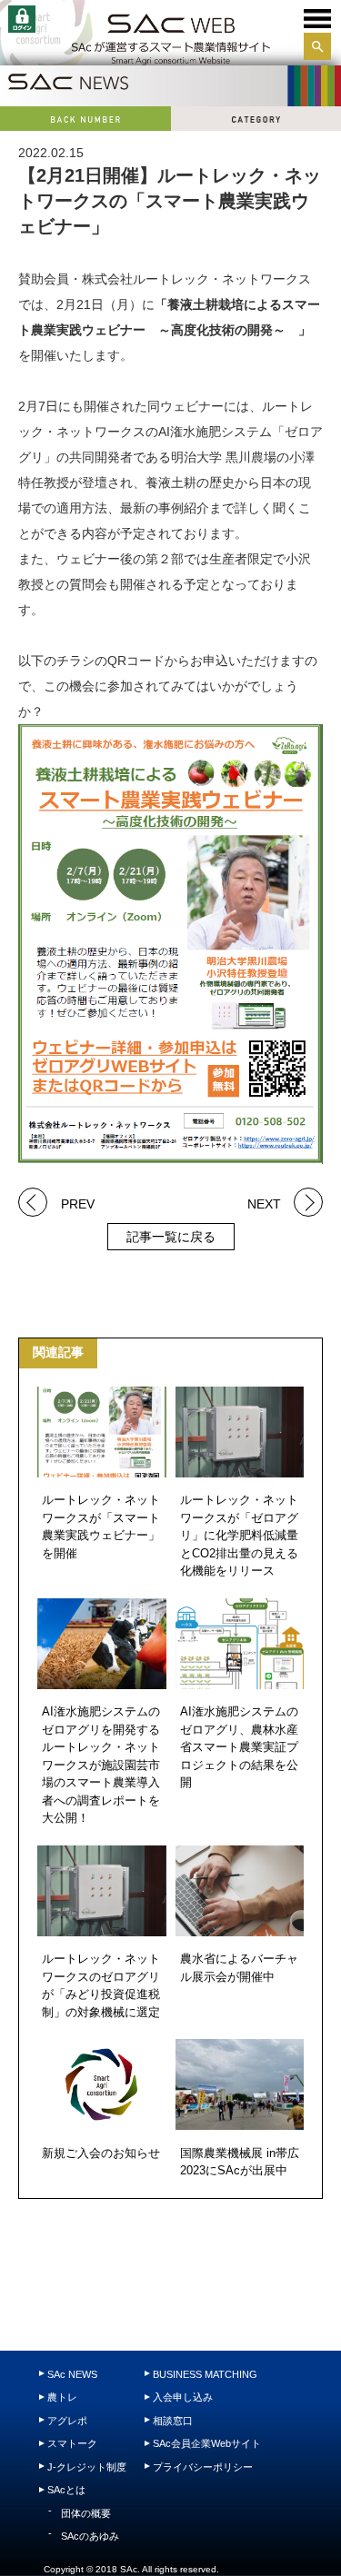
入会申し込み (183, 2397)
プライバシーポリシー (203, 2467)
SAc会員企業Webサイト (207, 2443)
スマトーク (72, 2443)
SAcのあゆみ (90, 2536)
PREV (78, 1203)
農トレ (62, 2397)
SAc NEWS (72, 2374)
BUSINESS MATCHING (205, 2374)
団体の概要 (86, 2513)
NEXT (264, 1203)
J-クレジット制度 (87, 2467)
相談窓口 (173, 2421)
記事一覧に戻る (171, 1237)
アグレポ (67, 2421)
